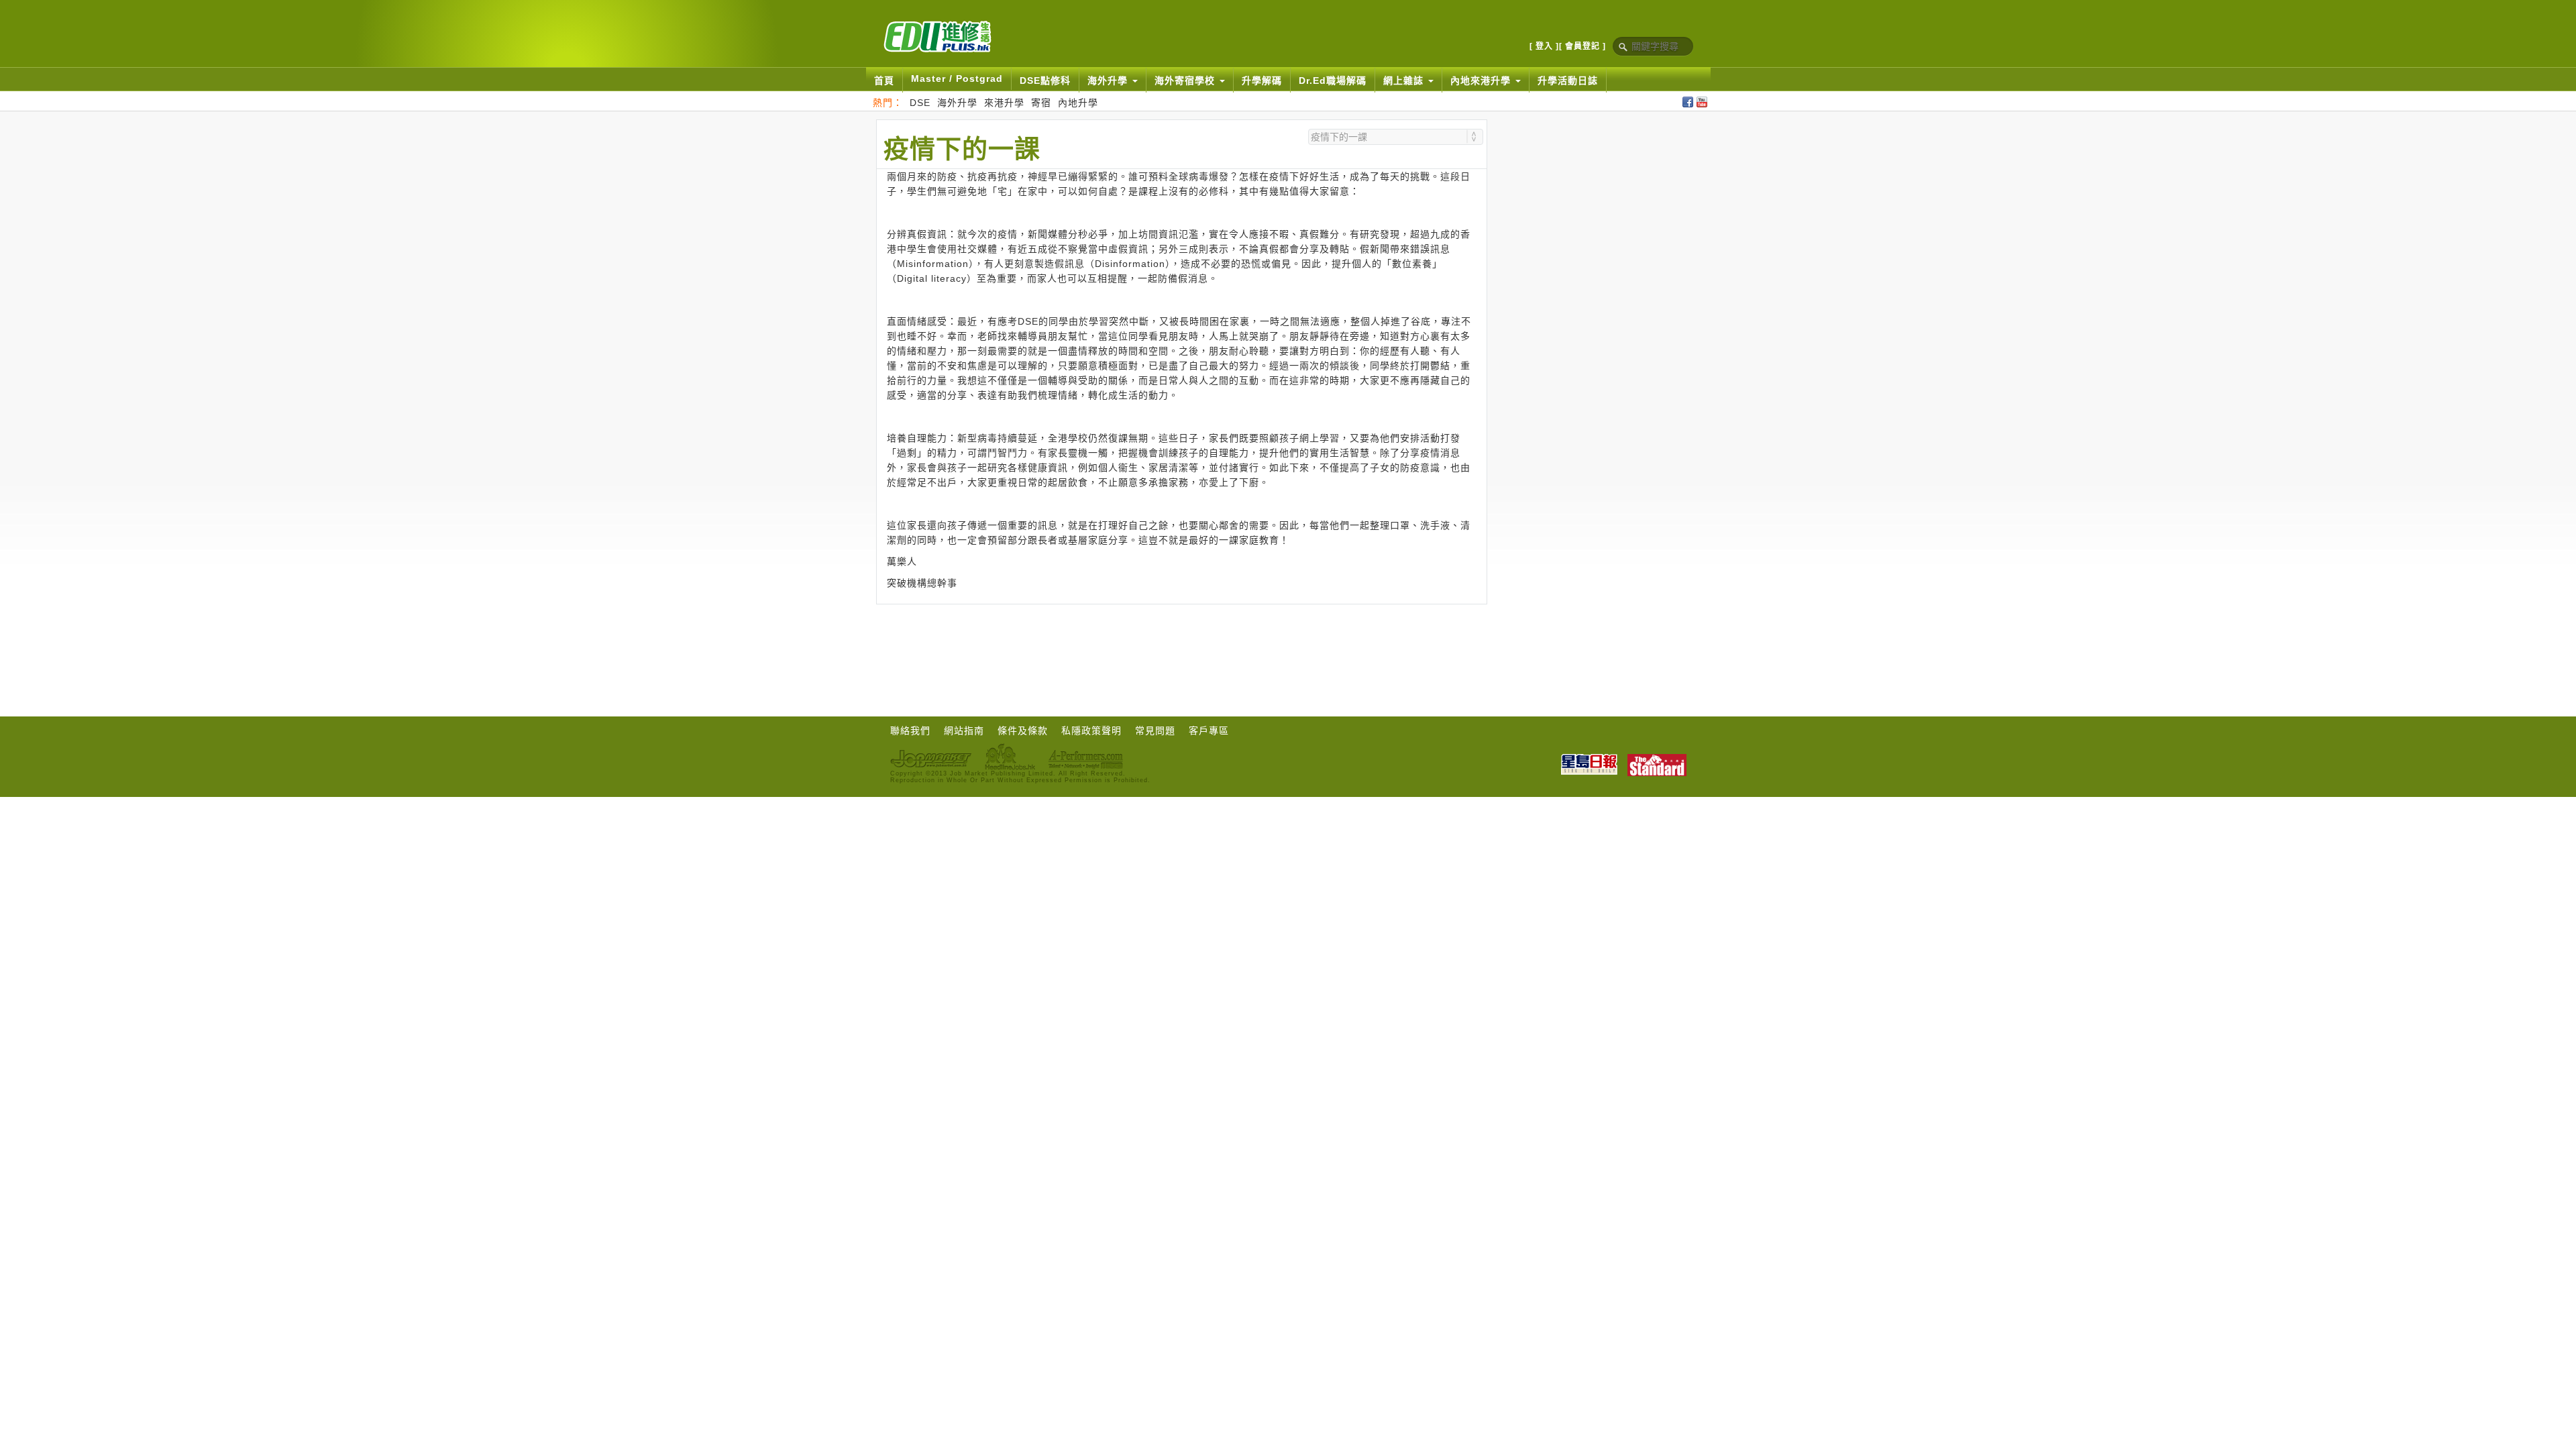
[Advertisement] (1181, 641)
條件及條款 (1023, 731)
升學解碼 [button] (1262, 80)
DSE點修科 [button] (1045, 80)
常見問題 (1155, 731)
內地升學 (1078, 103)
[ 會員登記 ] (1582, 46)
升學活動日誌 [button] (1568, 80)
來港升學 (1004, 103)
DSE (920, 103)
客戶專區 (1209, 731)
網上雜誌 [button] (1405, 80)
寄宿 (1041, 103)
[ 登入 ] (1544, 46)
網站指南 (964, 731)
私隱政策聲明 (1091, 731)
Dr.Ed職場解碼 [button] (1333, 80)
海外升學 (957, 103)
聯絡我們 (910, 731)
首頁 (884, 80)
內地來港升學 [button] (1482, 80)
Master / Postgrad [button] (957, 78)
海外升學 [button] (1109, 80)
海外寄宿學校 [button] (1186, 80)
